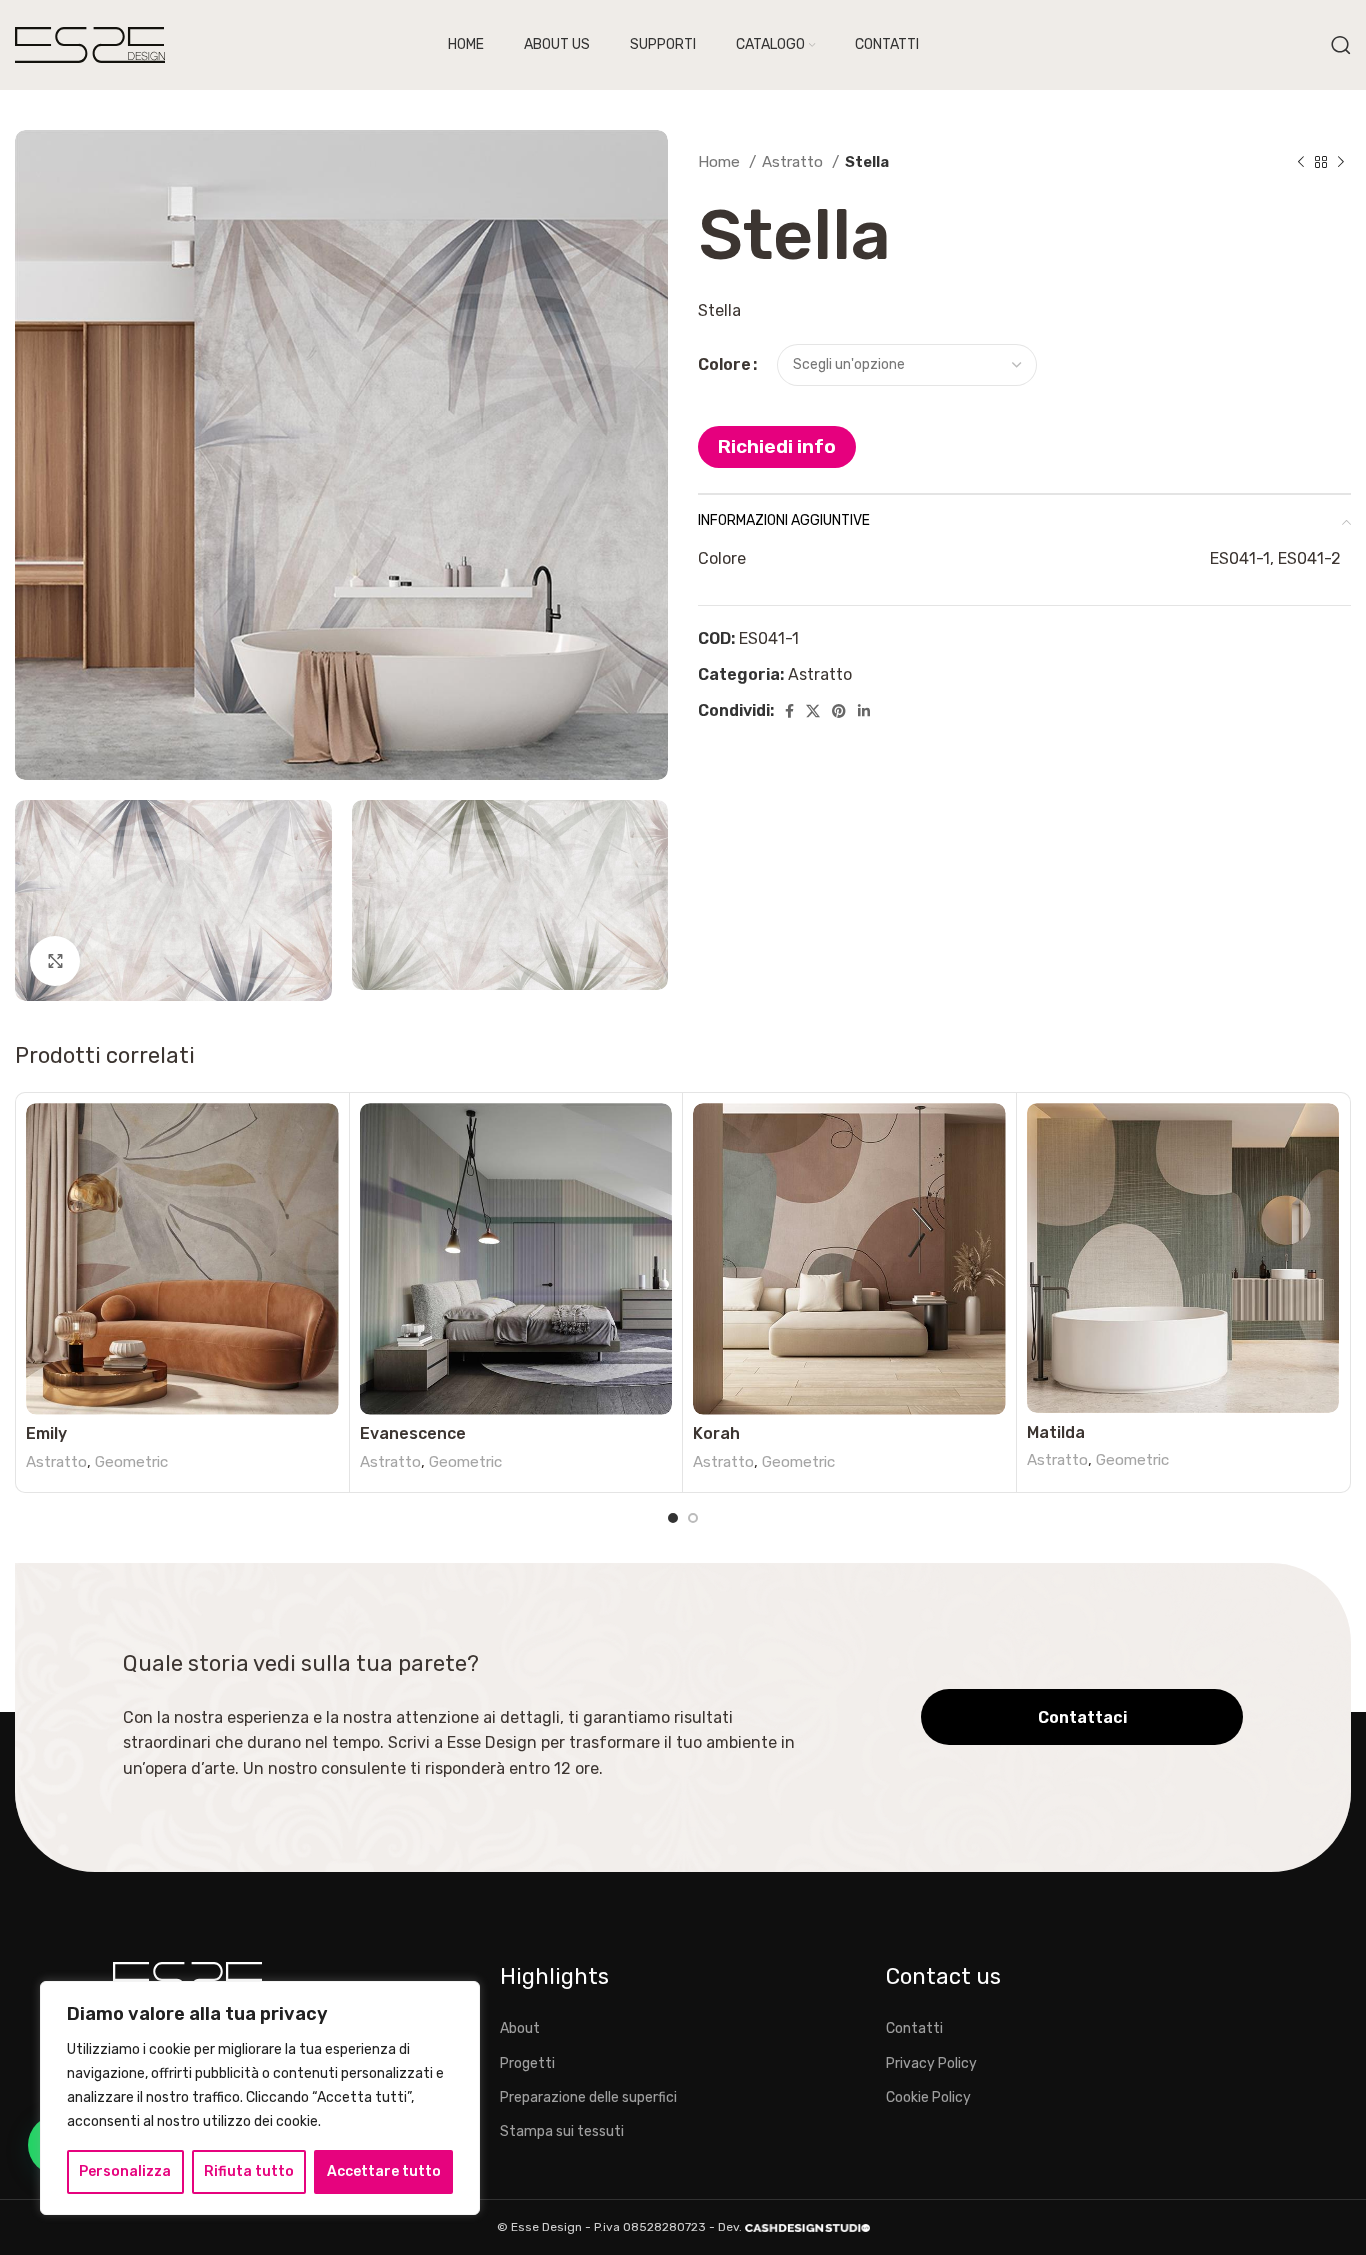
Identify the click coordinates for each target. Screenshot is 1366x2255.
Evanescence (413, 1433)
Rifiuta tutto (249, 2171)
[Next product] (1341, 162)
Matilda (1056, 1432)
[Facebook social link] (789, 711)
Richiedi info (777, 446)
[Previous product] (1301, 162)
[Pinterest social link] (839, 711)
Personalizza (125, 2171)
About (520, 2028)
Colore (724, 364)
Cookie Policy (928, 2097)
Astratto (794, 162)
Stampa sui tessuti (562, 2131)
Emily (46, 1433)
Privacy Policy (931, 2063)
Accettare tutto (384, 2171)
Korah (716, 1433)
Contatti (914, 2028)
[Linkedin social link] (864, 711)
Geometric (131, 1462)
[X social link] (813, 711)
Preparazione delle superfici (588, 2097)
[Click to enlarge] (55, 961)
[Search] (1341, 45)
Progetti (527, 2063)
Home (721, 162)
